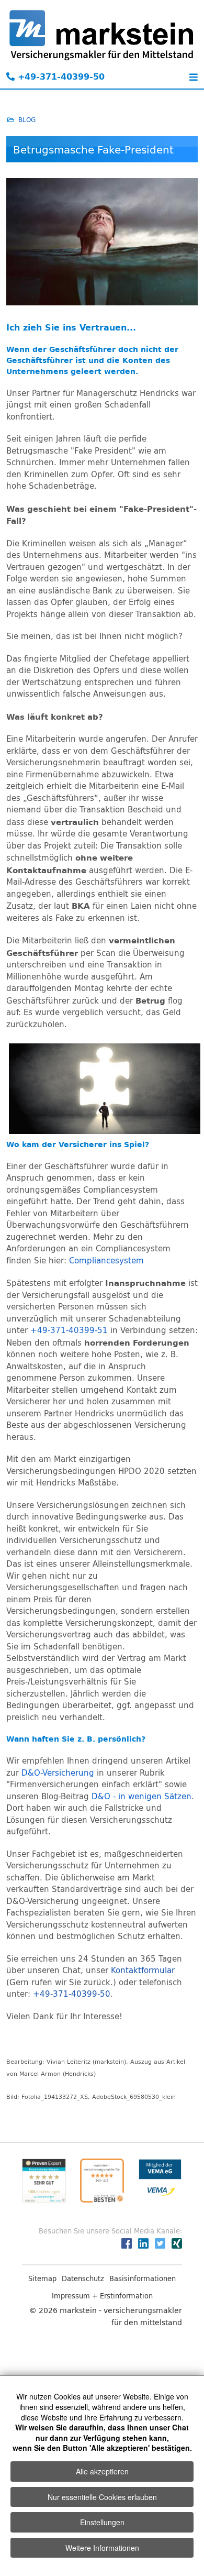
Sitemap (42, 2278)
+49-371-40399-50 (60, 76)
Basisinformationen (143, 2278)
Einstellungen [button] (102, 2522)
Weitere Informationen (102, 2548)
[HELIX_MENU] (191, 79)
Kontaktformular (143, 1970)
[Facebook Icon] (127, 2243)
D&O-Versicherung (58, 1773)
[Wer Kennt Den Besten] (102, 2181)
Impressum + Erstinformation (102, 2296)
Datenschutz (83, 2278)
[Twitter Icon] (160, 2243)
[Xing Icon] (177, 2243)
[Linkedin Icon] (143, 2243)
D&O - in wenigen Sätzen (141, 1796)
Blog (27, 119)
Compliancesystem (106, 1261)
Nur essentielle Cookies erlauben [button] (102, 2497)
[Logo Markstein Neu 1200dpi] (102, 35)
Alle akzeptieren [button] (102, 2471)
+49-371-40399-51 (69, 1330)
